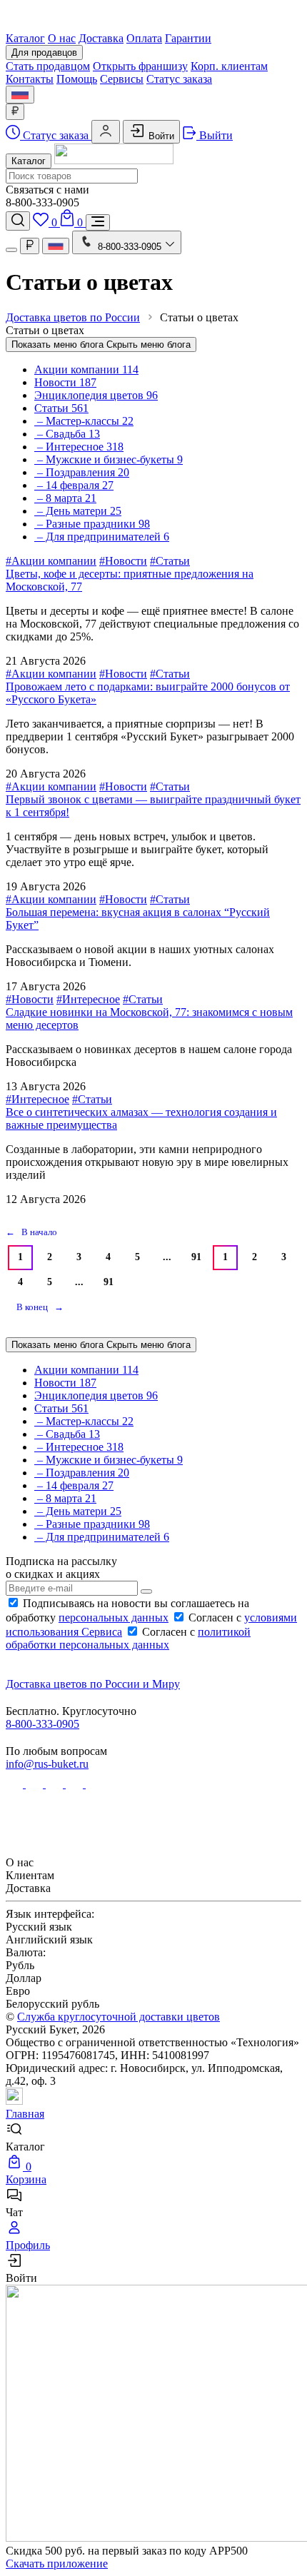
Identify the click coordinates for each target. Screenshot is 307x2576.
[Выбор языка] (20, 95)
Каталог (25, 38)
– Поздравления (82, 472)
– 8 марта (65, 498)
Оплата (144, 38)
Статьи (61, 408)
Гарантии (188, 38)
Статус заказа (179, 79)
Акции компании (86, 369)
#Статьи (170, 561)
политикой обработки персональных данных (128, 1638)
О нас (62, 38)
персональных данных (114, 1617)
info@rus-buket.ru (47, 1764)
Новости (65, 382)
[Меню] (98, 222)
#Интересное (88, 999)
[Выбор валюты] (15, 112)
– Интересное (79, 447)
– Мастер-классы (84, 421)
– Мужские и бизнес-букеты (109, 459)
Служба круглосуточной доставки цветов (119, 2017)
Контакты (30, 79)
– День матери (78, 511)
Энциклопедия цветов (96, 395)
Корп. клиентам (229, 66)
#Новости (123, 561)
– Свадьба (67, 434)
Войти (160, 136)
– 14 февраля (74, 485)
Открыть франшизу (140, 66)
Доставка (101, 38)
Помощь (77, 79)
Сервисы (122, 79)
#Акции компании (51, 561)
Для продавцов (44, 52)
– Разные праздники (92, 524)
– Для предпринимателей (102, 537)
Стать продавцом (48, 66)
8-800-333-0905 (42, 1724)
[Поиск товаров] (18, 221)
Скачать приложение (57, 2564)
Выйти (215, 135)
